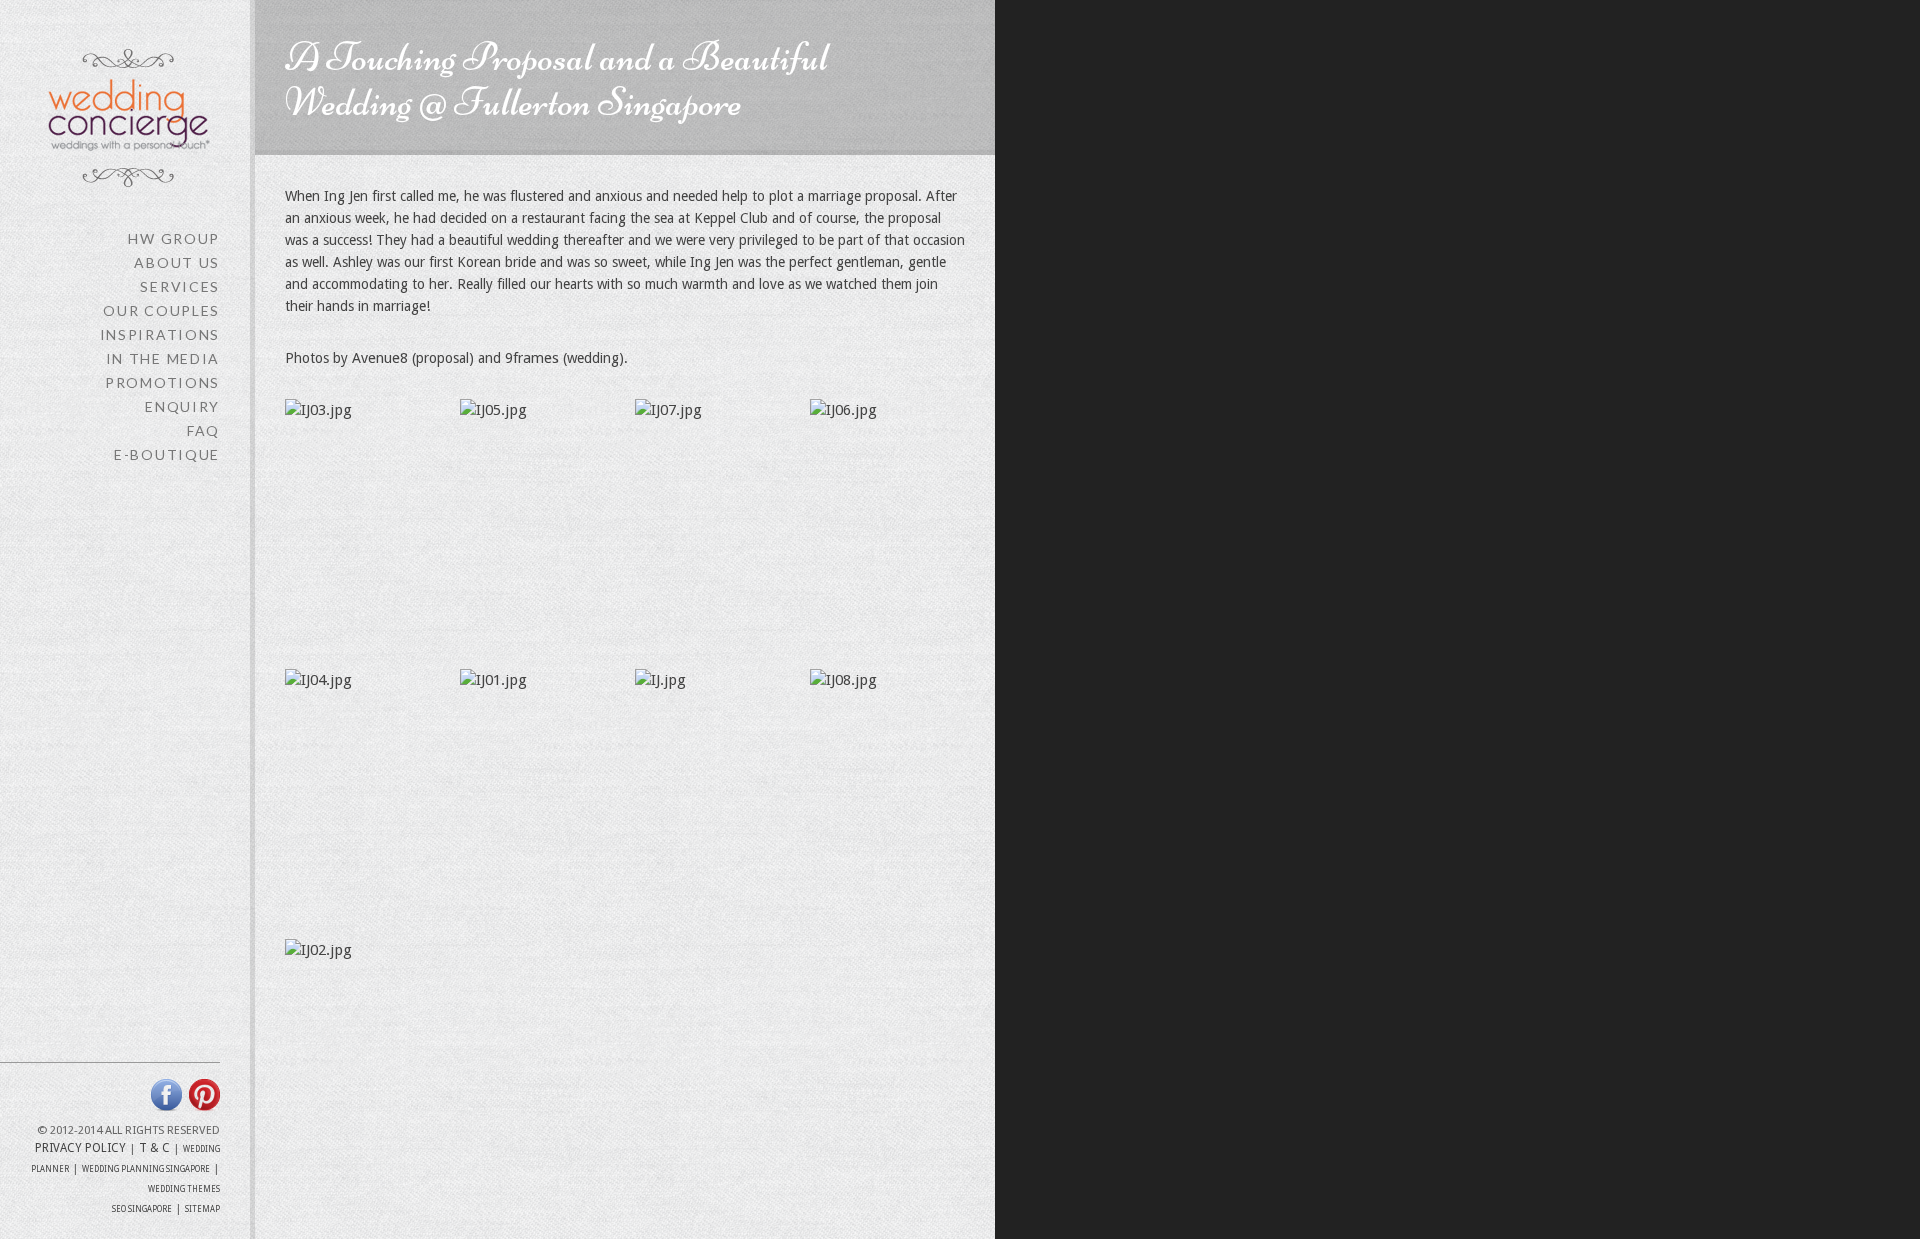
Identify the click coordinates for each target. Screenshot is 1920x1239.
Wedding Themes (184, 1189)
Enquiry (182, 406)
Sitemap (202, 1209)
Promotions (162, 382)
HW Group (174, 238)
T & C (154, 1148)
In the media (163, 358)
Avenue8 (380, 358)
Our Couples (161, 310)
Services (180, 286)
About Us (177, 262)
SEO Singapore (142, 1209)
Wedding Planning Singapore (146, 1169)
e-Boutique (167, 454)
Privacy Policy (80, 1148)
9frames (532, 358)
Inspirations (160, 334)
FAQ (203, 430)
